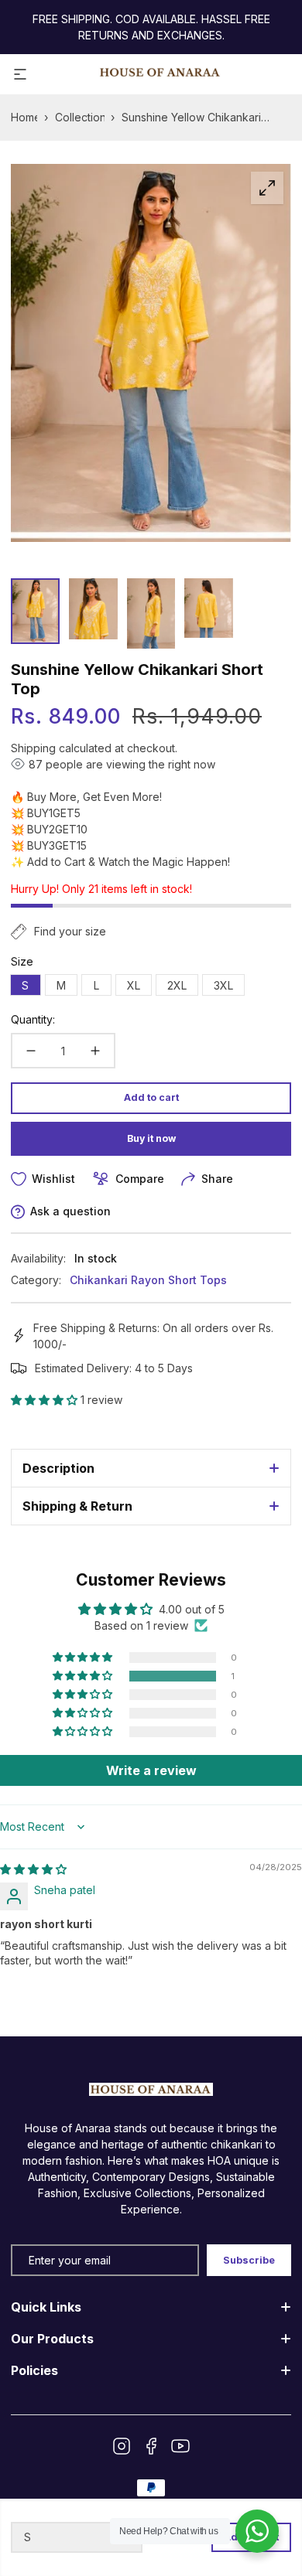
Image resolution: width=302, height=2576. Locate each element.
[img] (33, 1869)
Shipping (33, 748)
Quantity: (33, 1019)
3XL (229, 987)
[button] (46, 1400)
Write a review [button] (151, 1770)
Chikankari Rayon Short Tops (148, 1280)
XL (139, 987)
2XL (182, 987)
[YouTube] (180, 2446)
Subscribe (249, 2260)
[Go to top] (274, 2492)
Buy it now (151, 1138)
